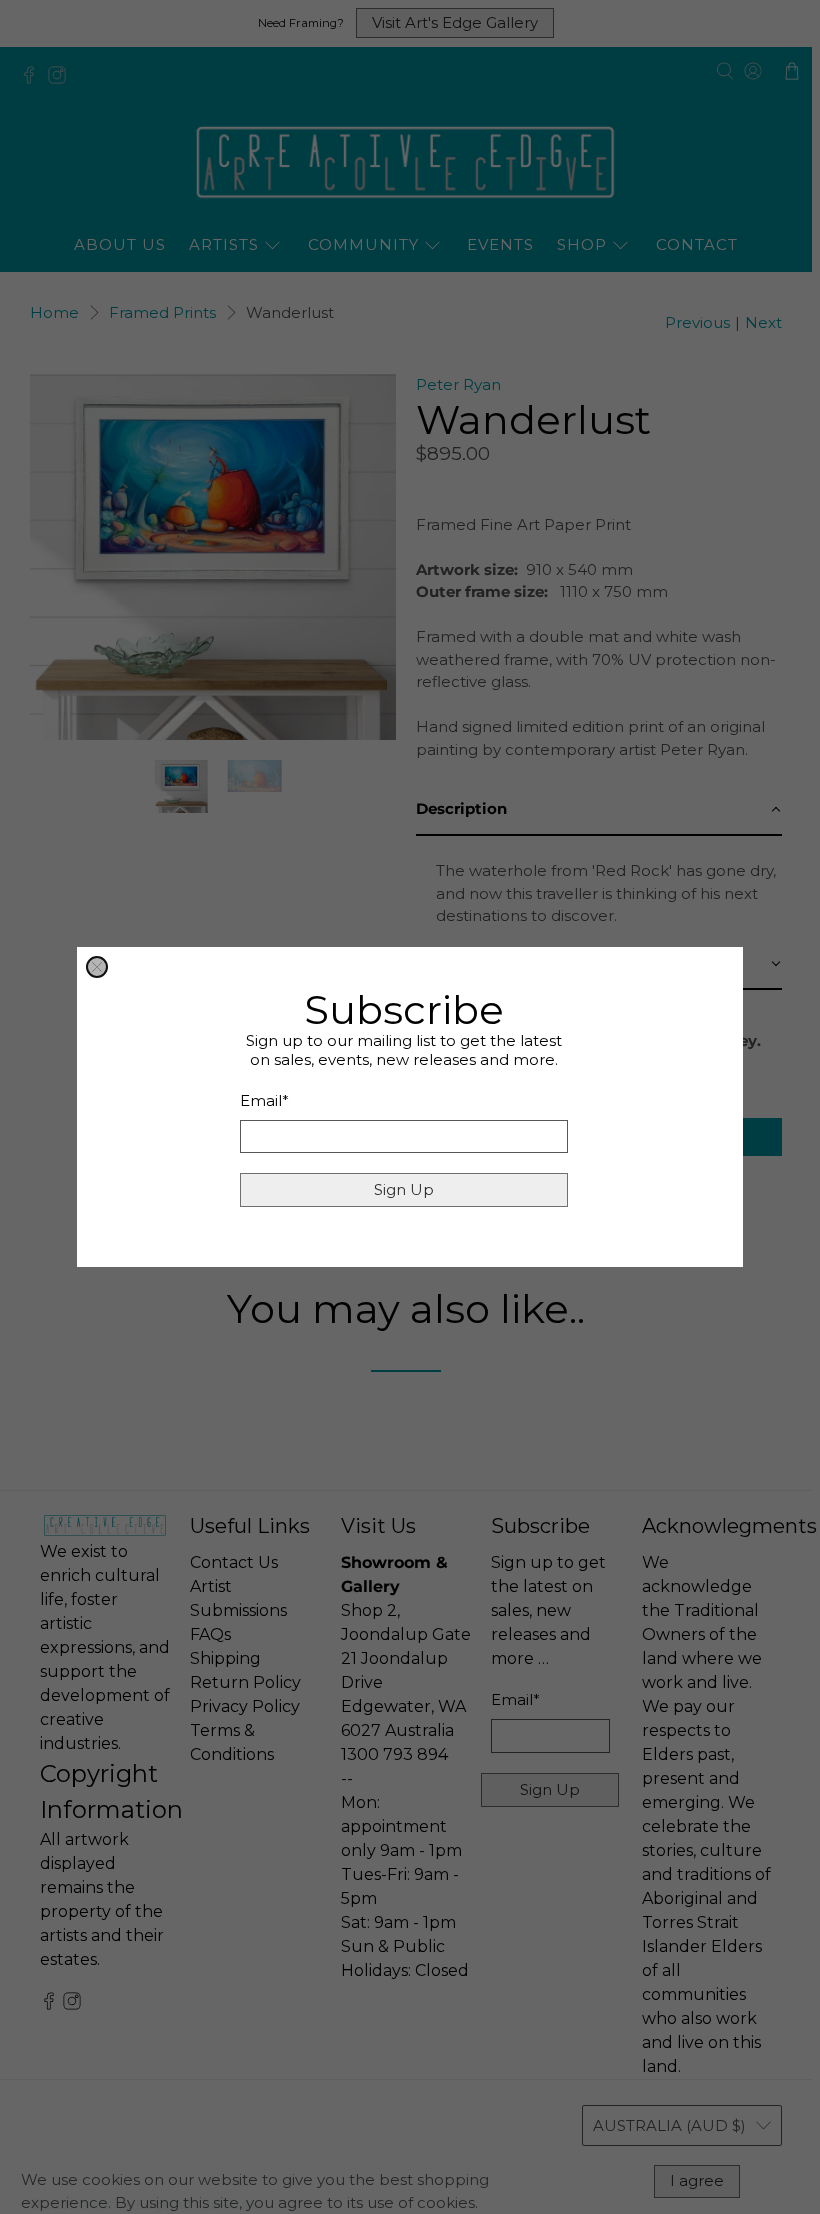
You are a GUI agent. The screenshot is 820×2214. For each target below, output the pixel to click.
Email (264, 1100)
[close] (97, 967)
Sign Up (404, 1189)
